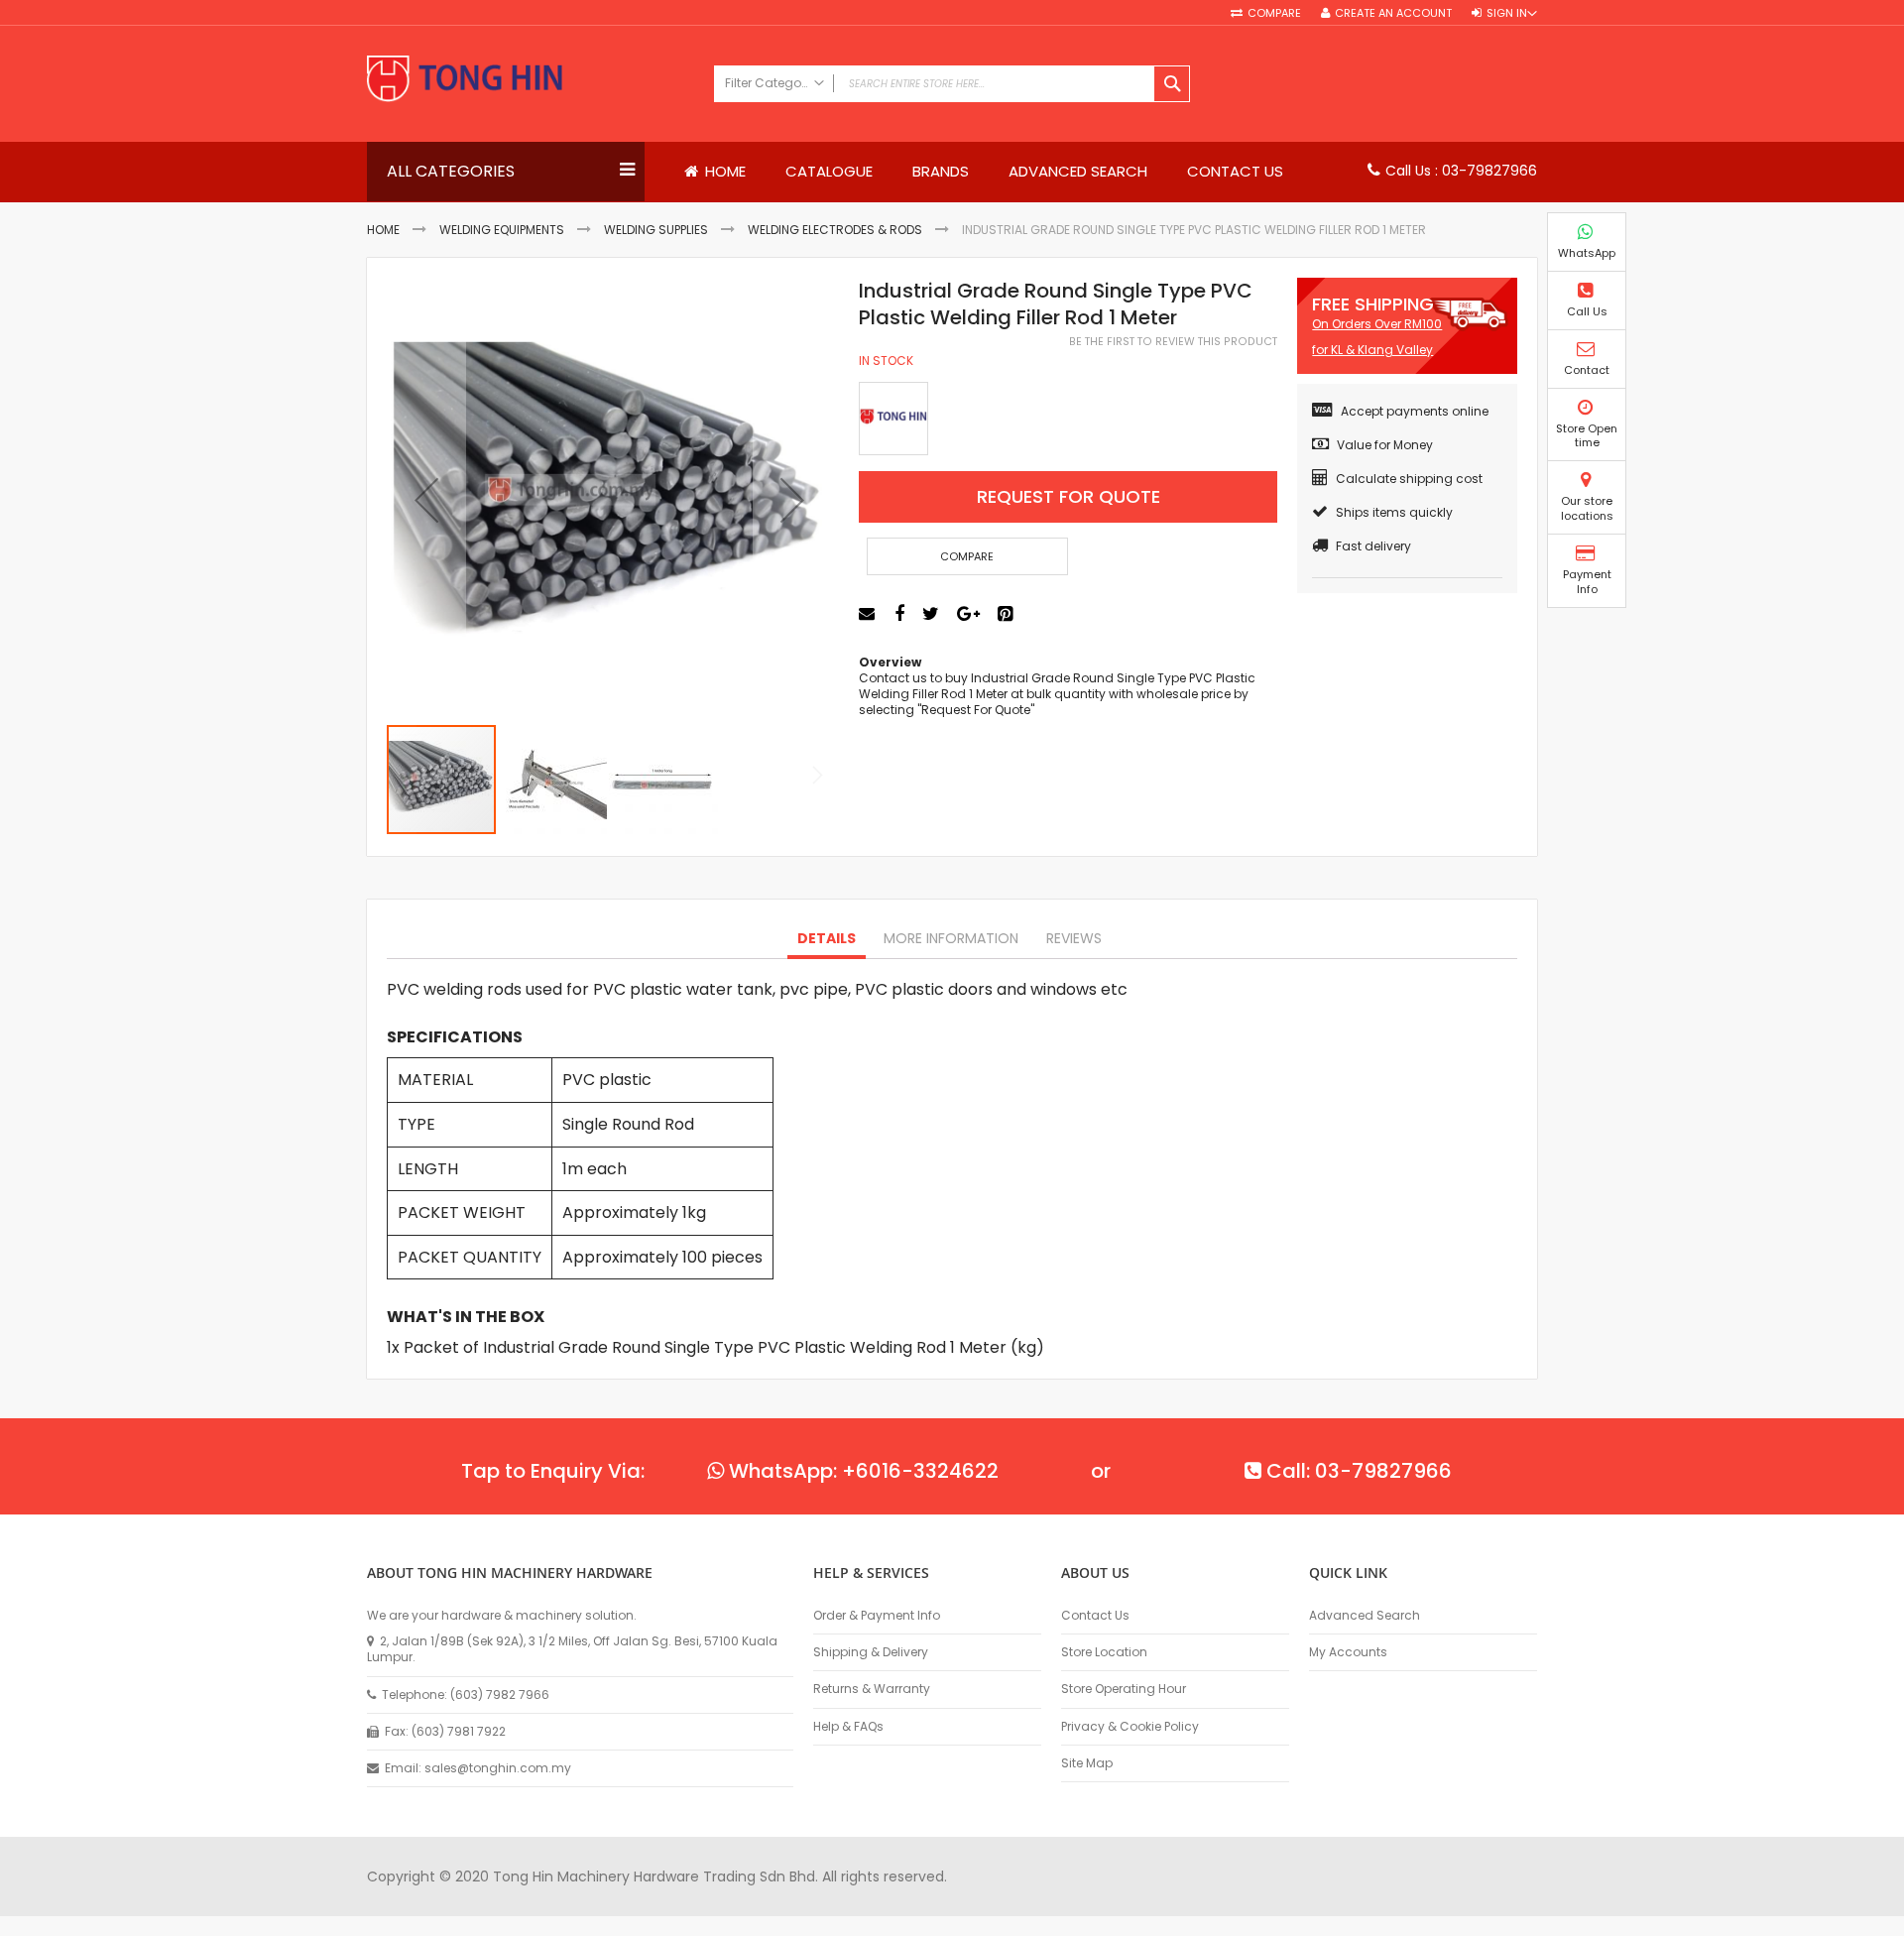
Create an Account (1393, 13)
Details (827, 938)
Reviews (1074, 938)
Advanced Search (1365, 1616)
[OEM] (893, 419)
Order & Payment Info (877, 1616)
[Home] (531, 81)
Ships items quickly (1394, 512)
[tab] (827, 939)
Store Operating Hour (1124, 1689)
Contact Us (1095, 1616)
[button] (426, 500)
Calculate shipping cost (1409, 479)
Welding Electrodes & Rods (835, 230)
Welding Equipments (502, 230)
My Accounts (1348, 1652)
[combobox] (952, 84)
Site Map (1087, 1763)
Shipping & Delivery (871, 1652)
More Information (951, 938)
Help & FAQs (848, 1727)
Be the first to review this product (1173, 342)
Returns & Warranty (872, 1689)
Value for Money (1385, 445)
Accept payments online (1415, 411)
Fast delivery (1373, 546)
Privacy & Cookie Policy (1130, 1727)
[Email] (869, 614)
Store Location (1104, 1652)
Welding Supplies (656, 230)
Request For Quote (1069, 496)
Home (383, 230)
